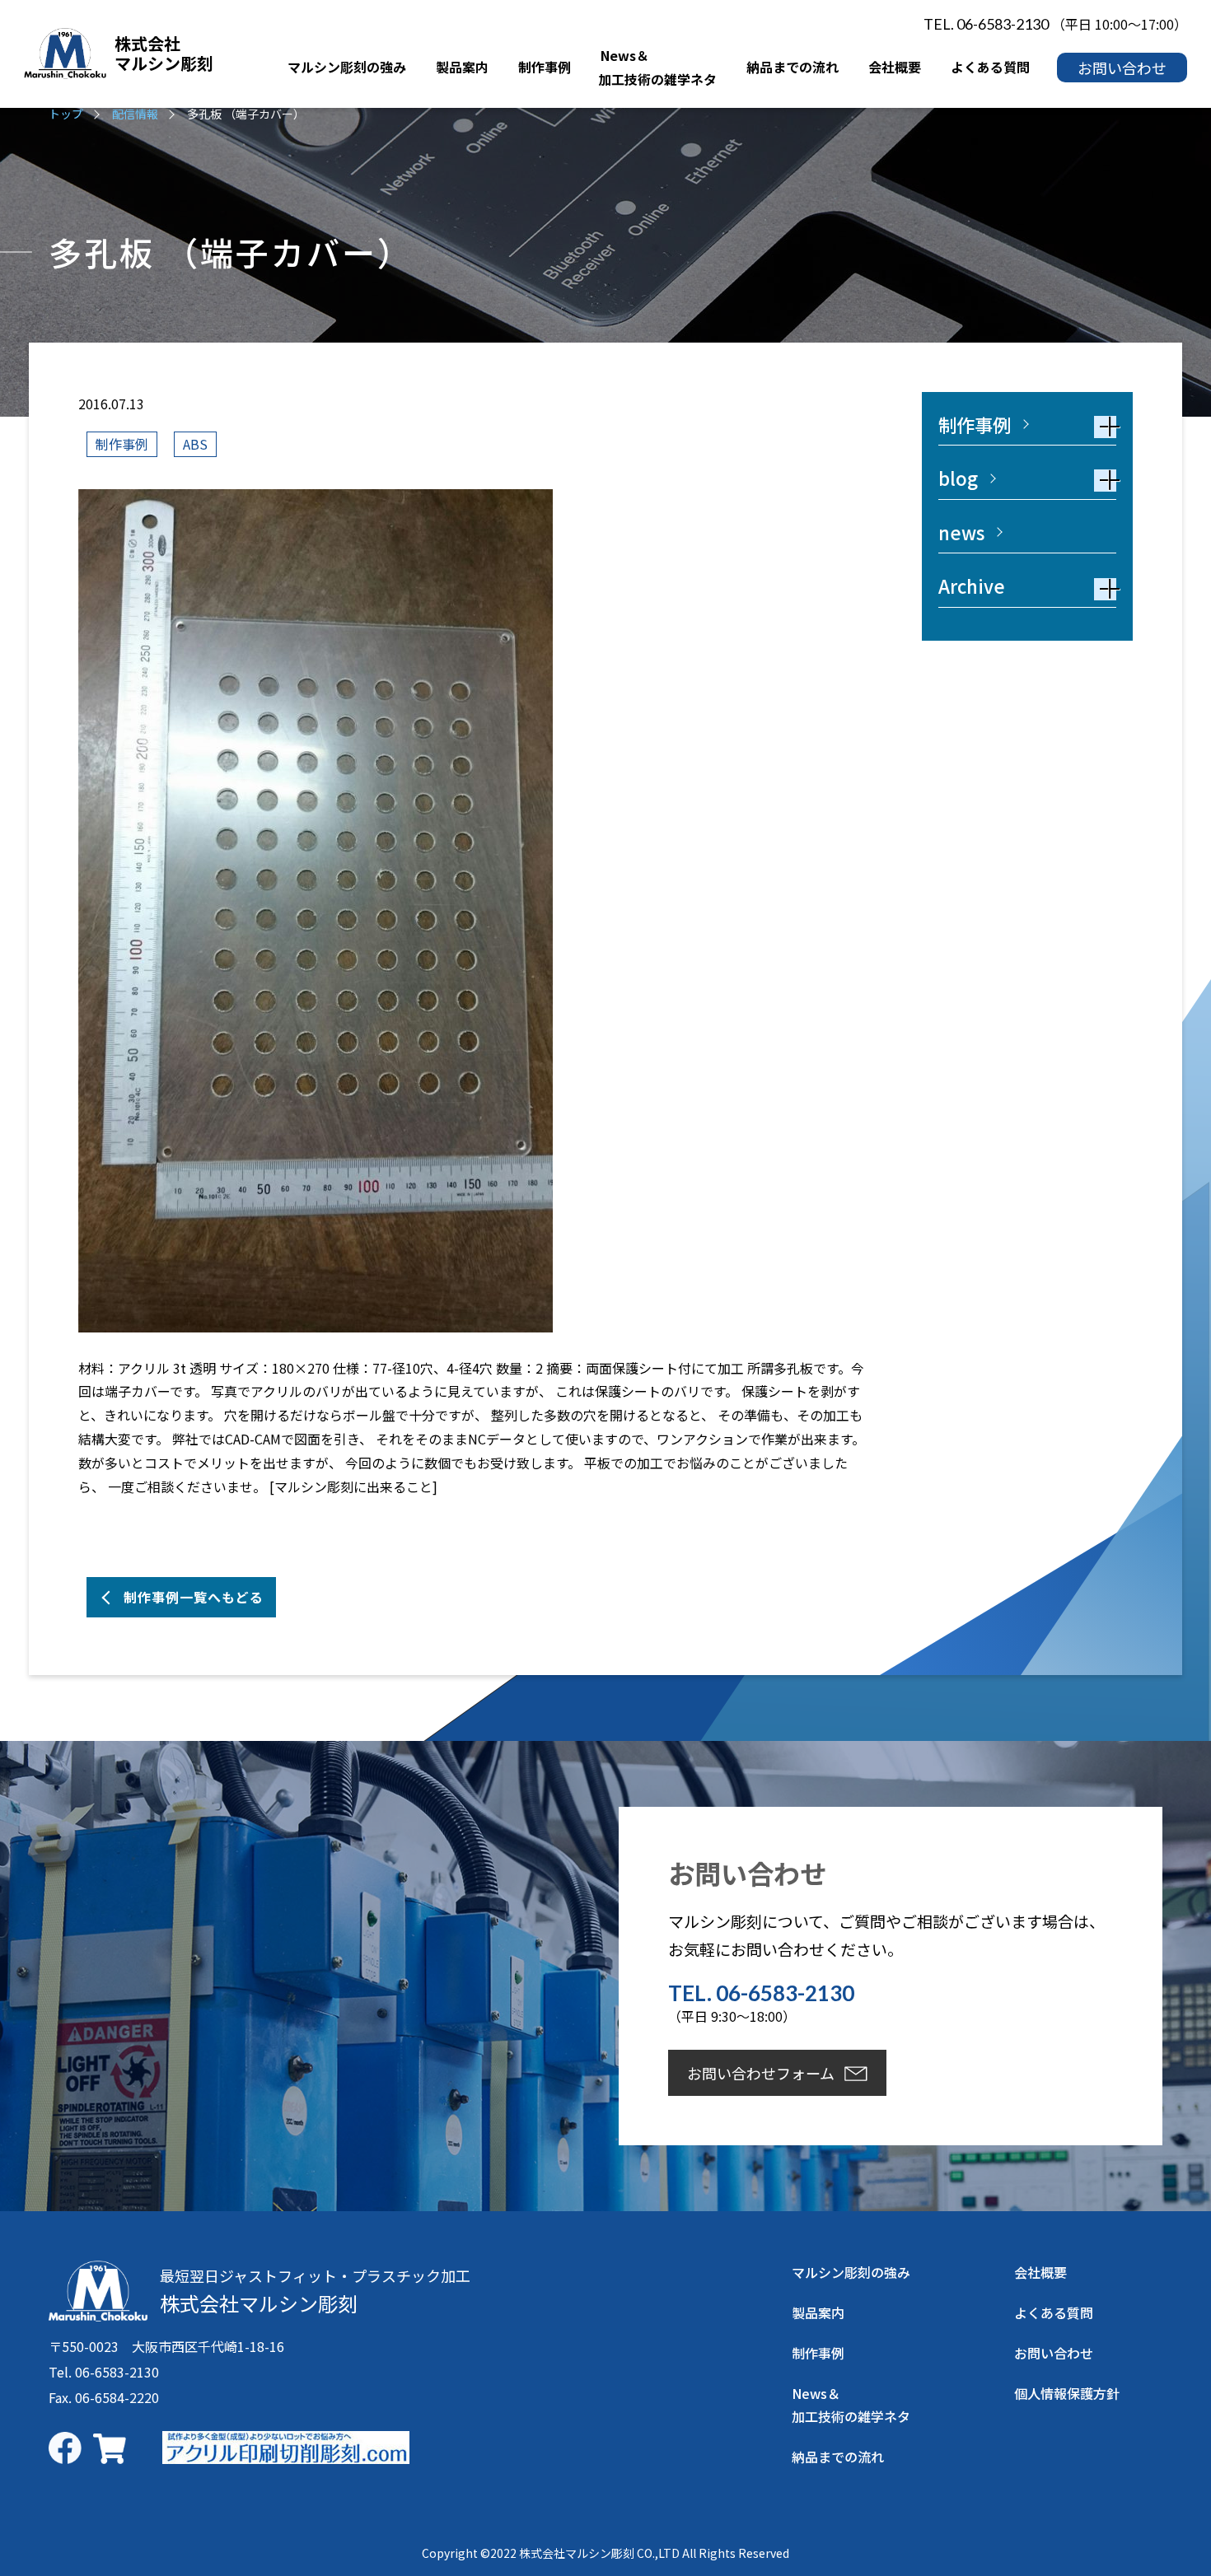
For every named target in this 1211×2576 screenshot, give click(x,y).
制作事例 (122, 444)
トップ (66, 114)
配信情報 (135, 114)
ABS (195, 444)
